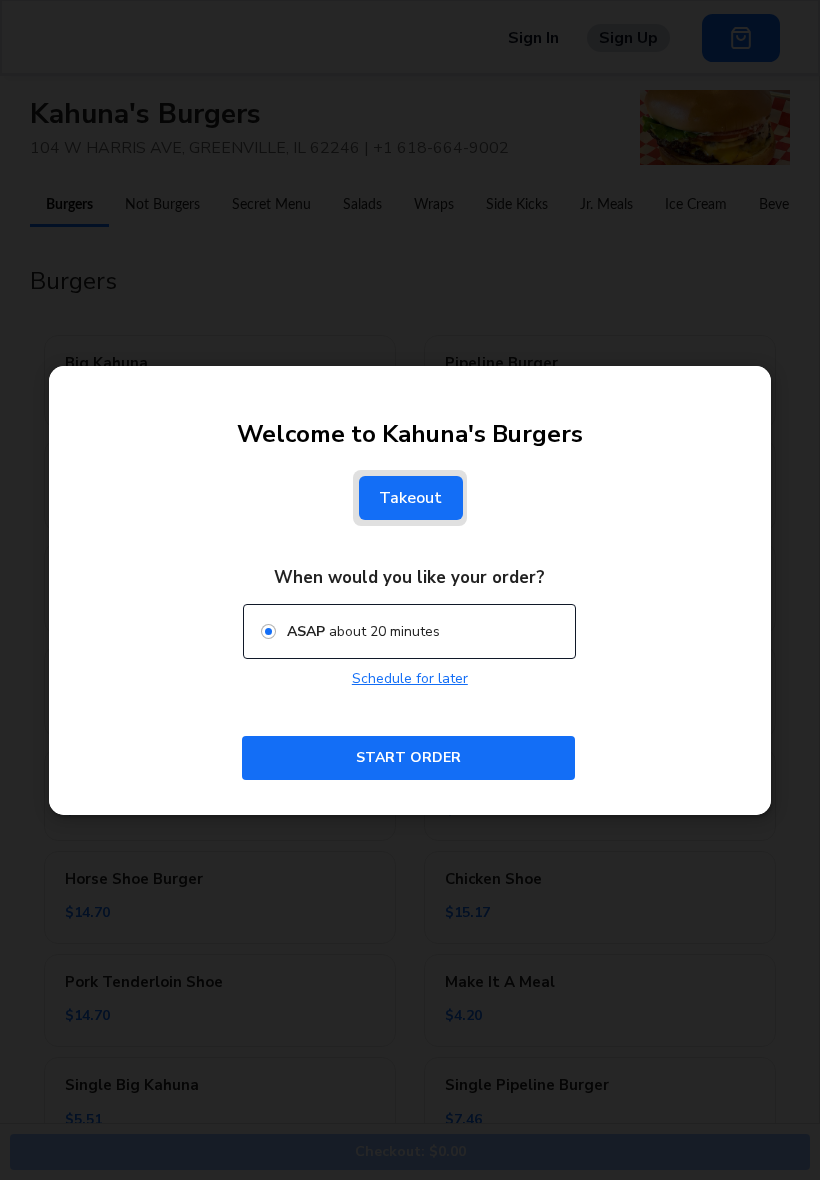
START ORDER (408, 756)
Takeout (411, 498)
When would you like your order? (410, 577)
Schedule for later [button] (410, 678)
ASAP (306, 630)
